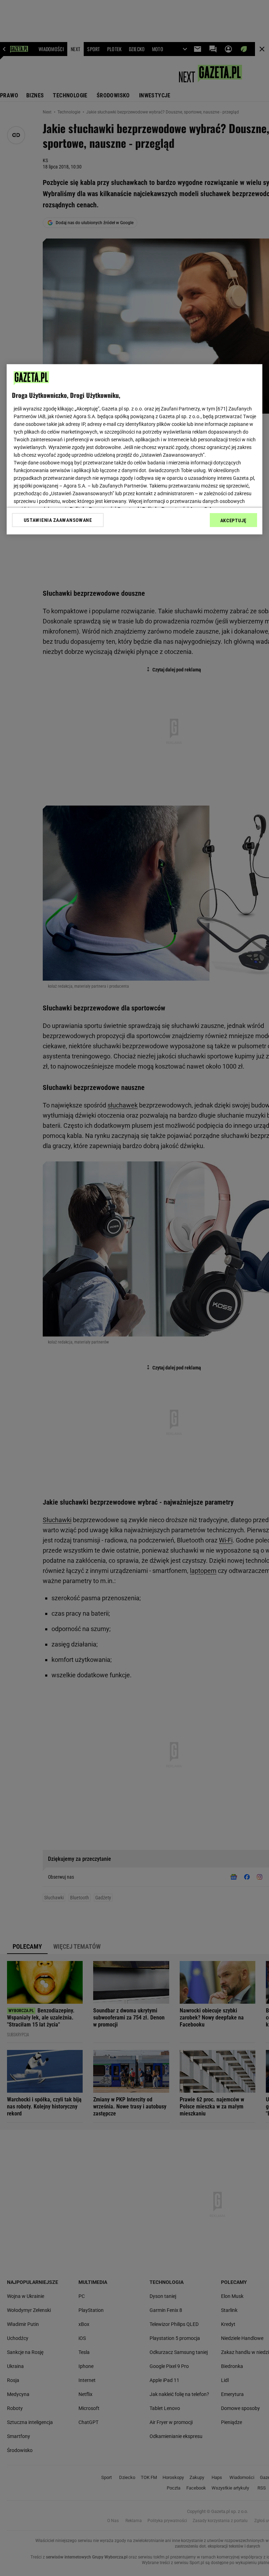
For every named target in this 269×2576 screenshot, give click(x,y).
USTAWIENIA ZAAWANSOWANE (58, 520)
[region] (134, 449)
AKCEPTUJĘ (233, 520)
